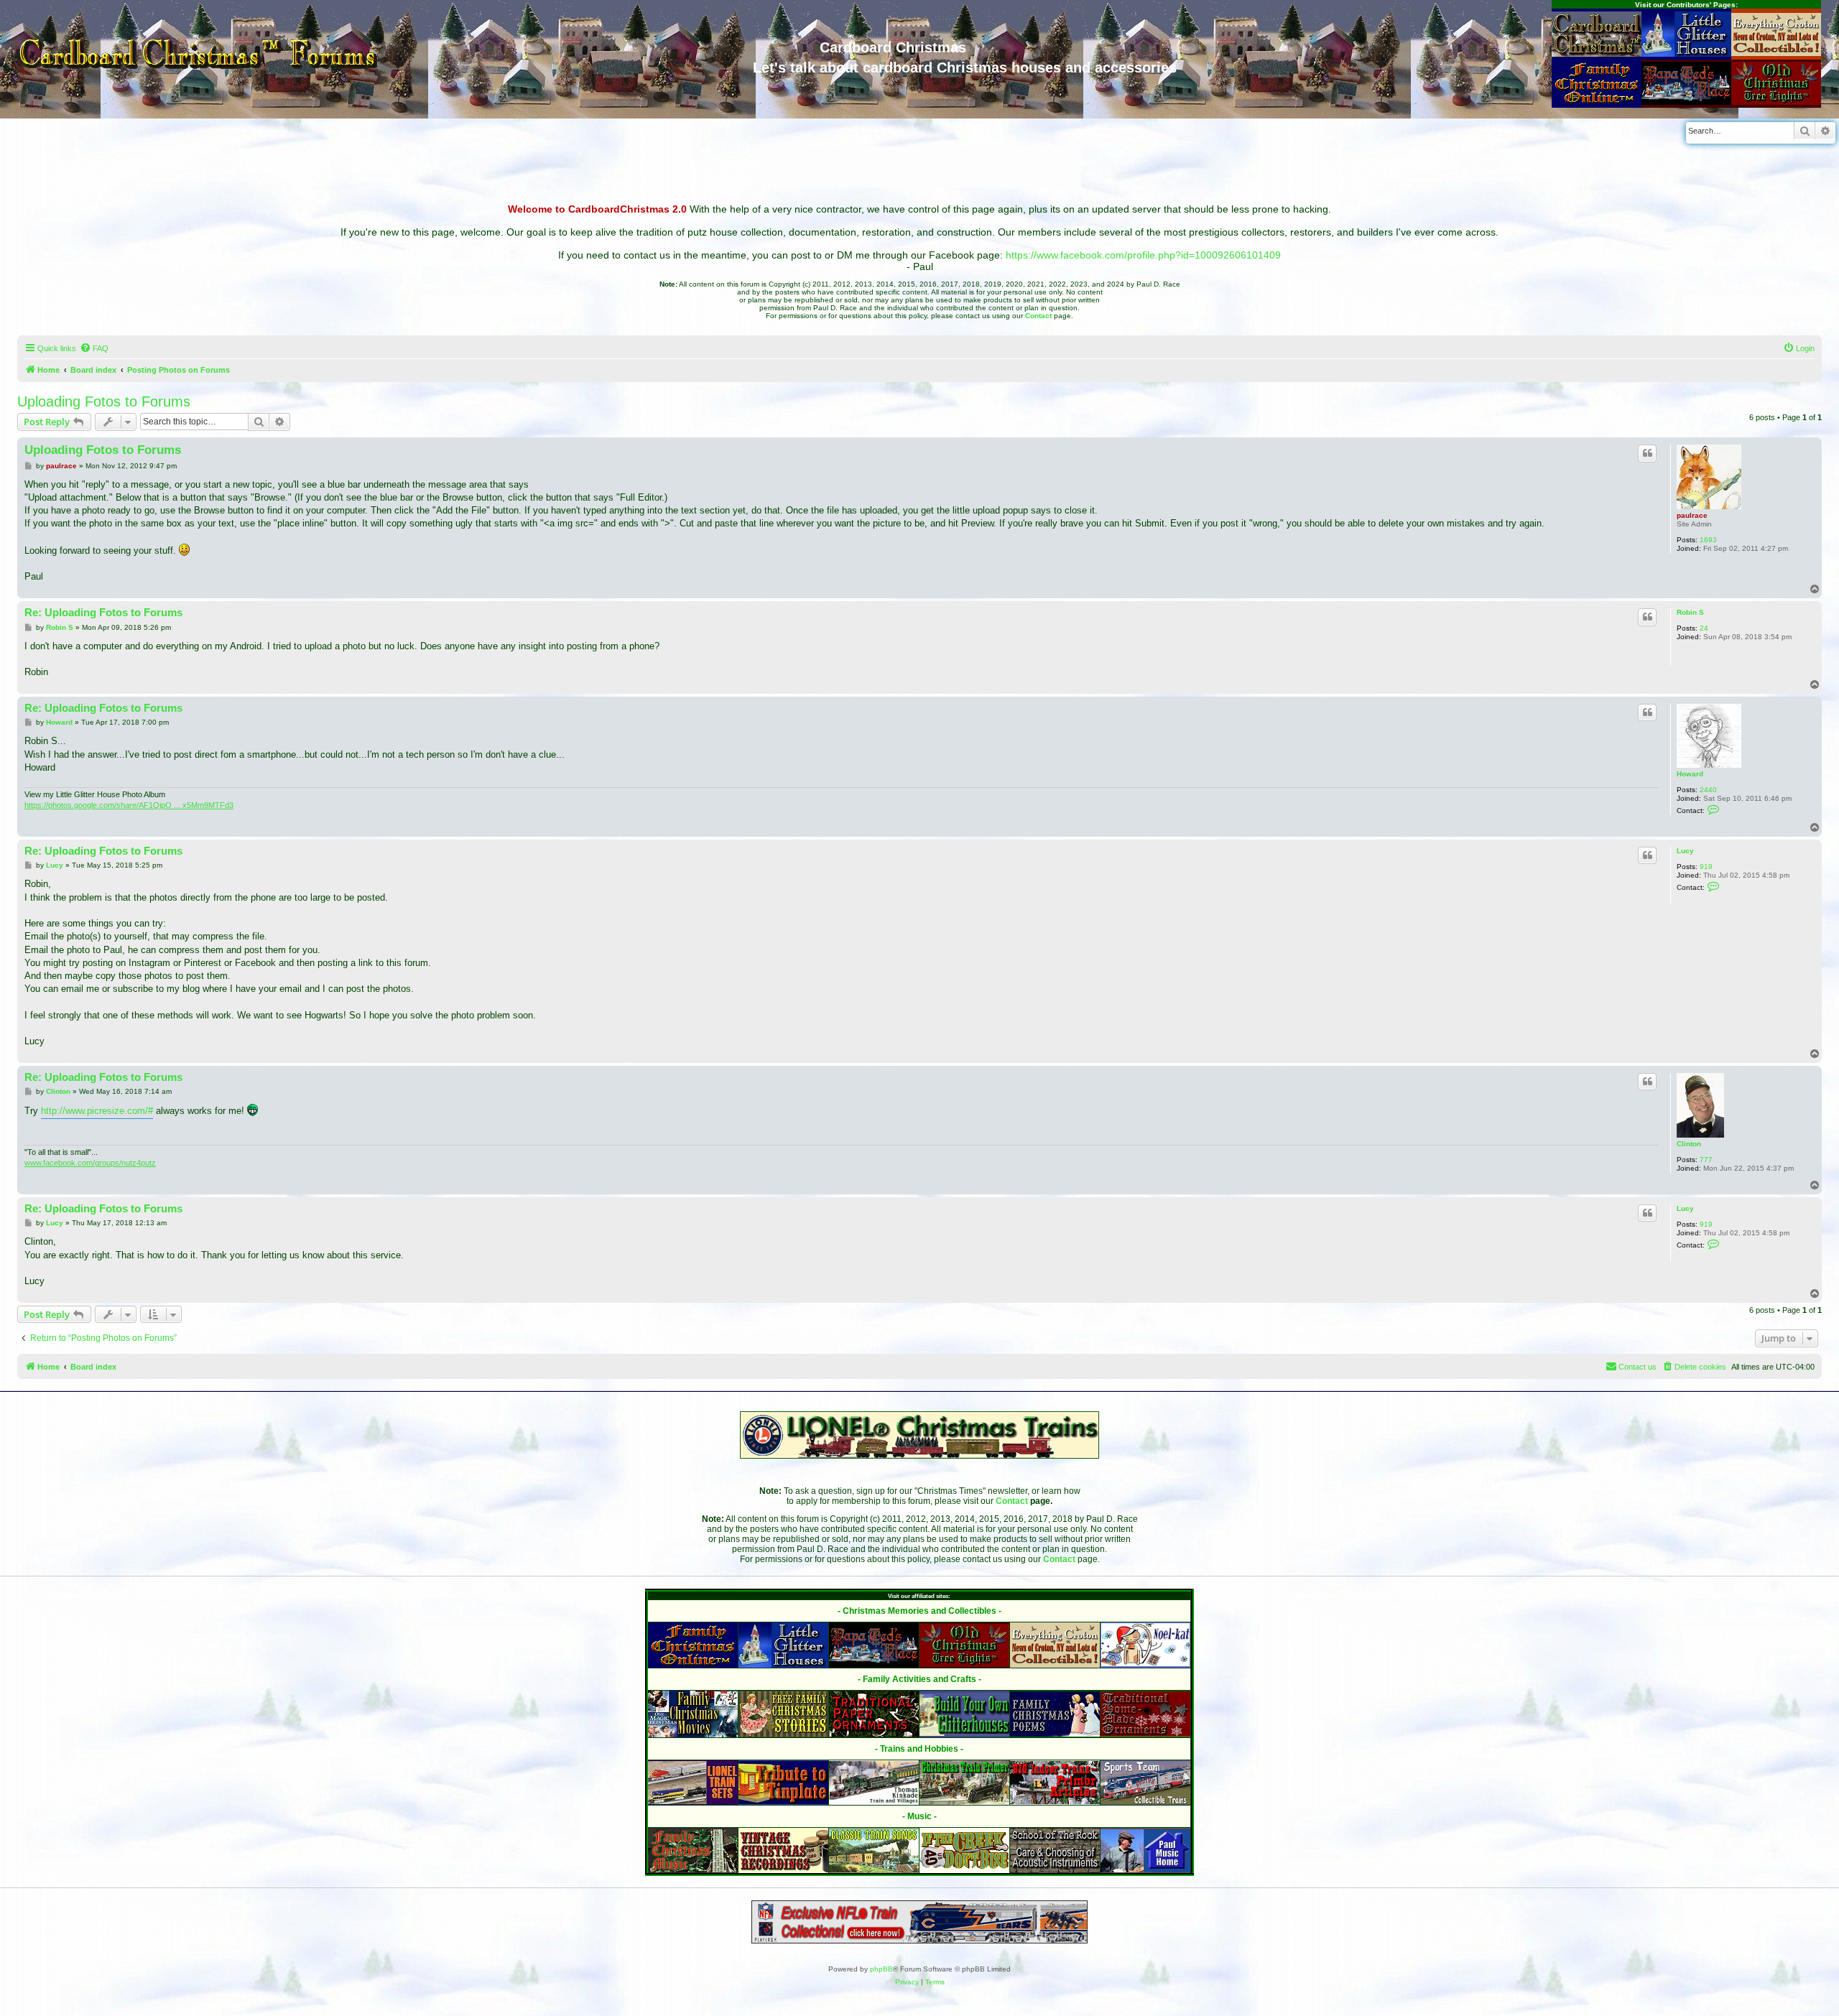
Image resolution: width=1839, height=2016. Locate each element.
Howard (1690, 774)
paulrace (1692, 515)
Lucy (1685, 851)
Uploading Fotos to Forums (104, 401)
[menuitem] (94, 348)
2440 (1708, 790)
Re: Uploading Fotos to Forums (103, 612)
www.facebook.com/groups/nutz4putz (90, 1163)
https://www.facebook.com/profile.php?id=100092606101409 (1143, 255)
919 (1706, 867)
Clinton (1689, 1144)
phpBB (881, 1969)
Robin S (1690, 612)
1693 (1708, 540)
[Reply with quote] (1647, 453)
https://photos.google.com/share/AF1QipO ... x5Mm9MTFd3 (129, 805)
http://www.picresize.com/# (97, 1111)
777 (1706, 1160)
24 (1704, 628)
